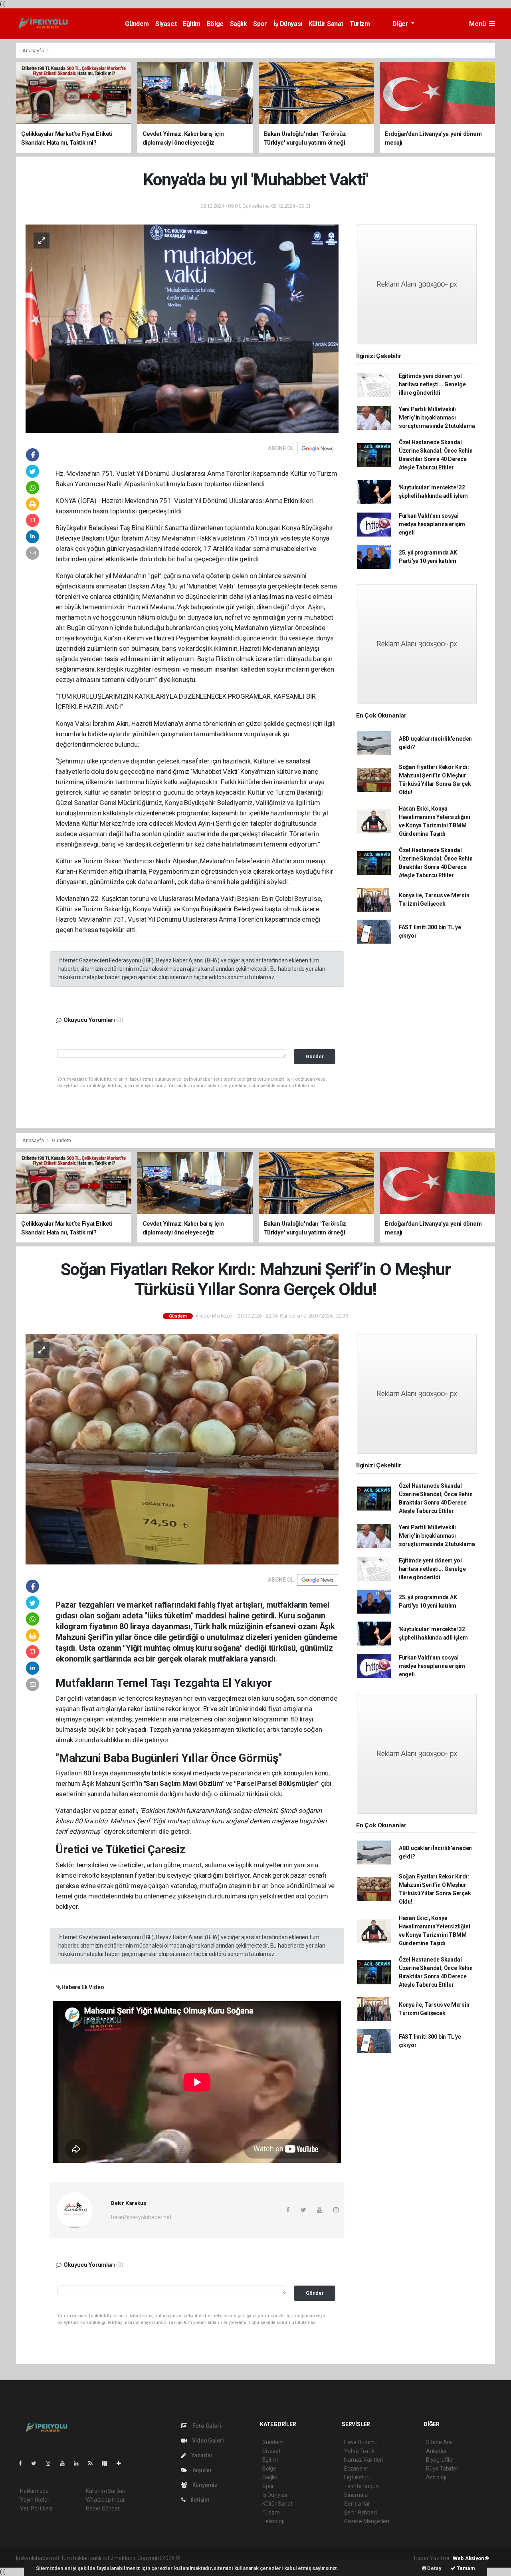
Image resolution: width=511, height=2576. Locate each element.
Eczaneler (356, 2469)
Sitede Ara (439, 2442)
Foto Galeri (206, 2426)
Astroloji (436, 2477)
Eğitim (192, 24)
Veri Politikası (36, 2508)
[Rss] (94, 2463)
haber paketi (232, 2558)
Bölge (215, 24)
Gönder (315, 1056)
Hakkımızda (34, 2491)
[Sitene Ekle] (122, 2463)
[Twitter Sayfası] (37, 2463)
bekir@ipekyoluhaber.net (141, 2217)
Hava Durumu (361, 2442)
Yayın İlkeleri (35, 2500)
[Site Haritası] (108, 2463)
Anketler (436, 2451)
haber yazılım (296, 2558)
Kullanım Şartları (106, 2491)
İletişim (200, 2500)
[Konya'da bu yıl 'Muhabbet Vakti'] (182, 328)
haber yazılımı (199, 2558)
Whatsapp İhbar (105, 2500)
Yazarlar (201, 2455)
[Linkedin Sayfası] (79, 2463)
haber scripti (264, 2558)
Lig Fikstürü (358, 2477)
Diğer (401, 24)
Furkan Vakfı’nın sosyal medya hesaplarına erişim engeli (432, 524)
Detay (434, 2568)
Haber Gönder (103, 2508)
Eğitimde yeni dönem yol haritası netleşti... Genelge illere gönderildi (432, 384)
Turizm (360, 24)
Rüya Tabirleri (443, 2469)
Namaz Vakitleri (363, 2460)
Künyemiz (204, 2485)
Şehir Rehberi (360, 2512)
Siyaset (166, 24)
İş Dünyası (288, 24)
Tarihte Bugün (361, 2486)
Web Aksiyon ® (471, 2558)
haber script (328, 2558)
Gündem (137, 24)
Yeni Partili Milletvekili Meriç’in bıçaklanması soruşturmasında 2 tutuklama (437, 417)
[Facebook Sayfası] (24, 2463)
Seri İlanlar (357, 2504)
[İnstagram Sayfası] (51, 2463)
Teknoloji (273, 2521)
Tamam (465, 2568)
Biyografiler (440, 2460)
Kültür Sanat (326, 24)
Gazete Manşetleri (367, 2521)
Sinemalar (357, 2495)
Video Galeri (207, 2441)
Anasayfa (34, 51)
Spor (260, 24)
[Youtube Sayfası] (65, 2463)
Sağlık (239, 24)
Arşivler (202, 2470)
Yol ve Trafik (359, 2451)
